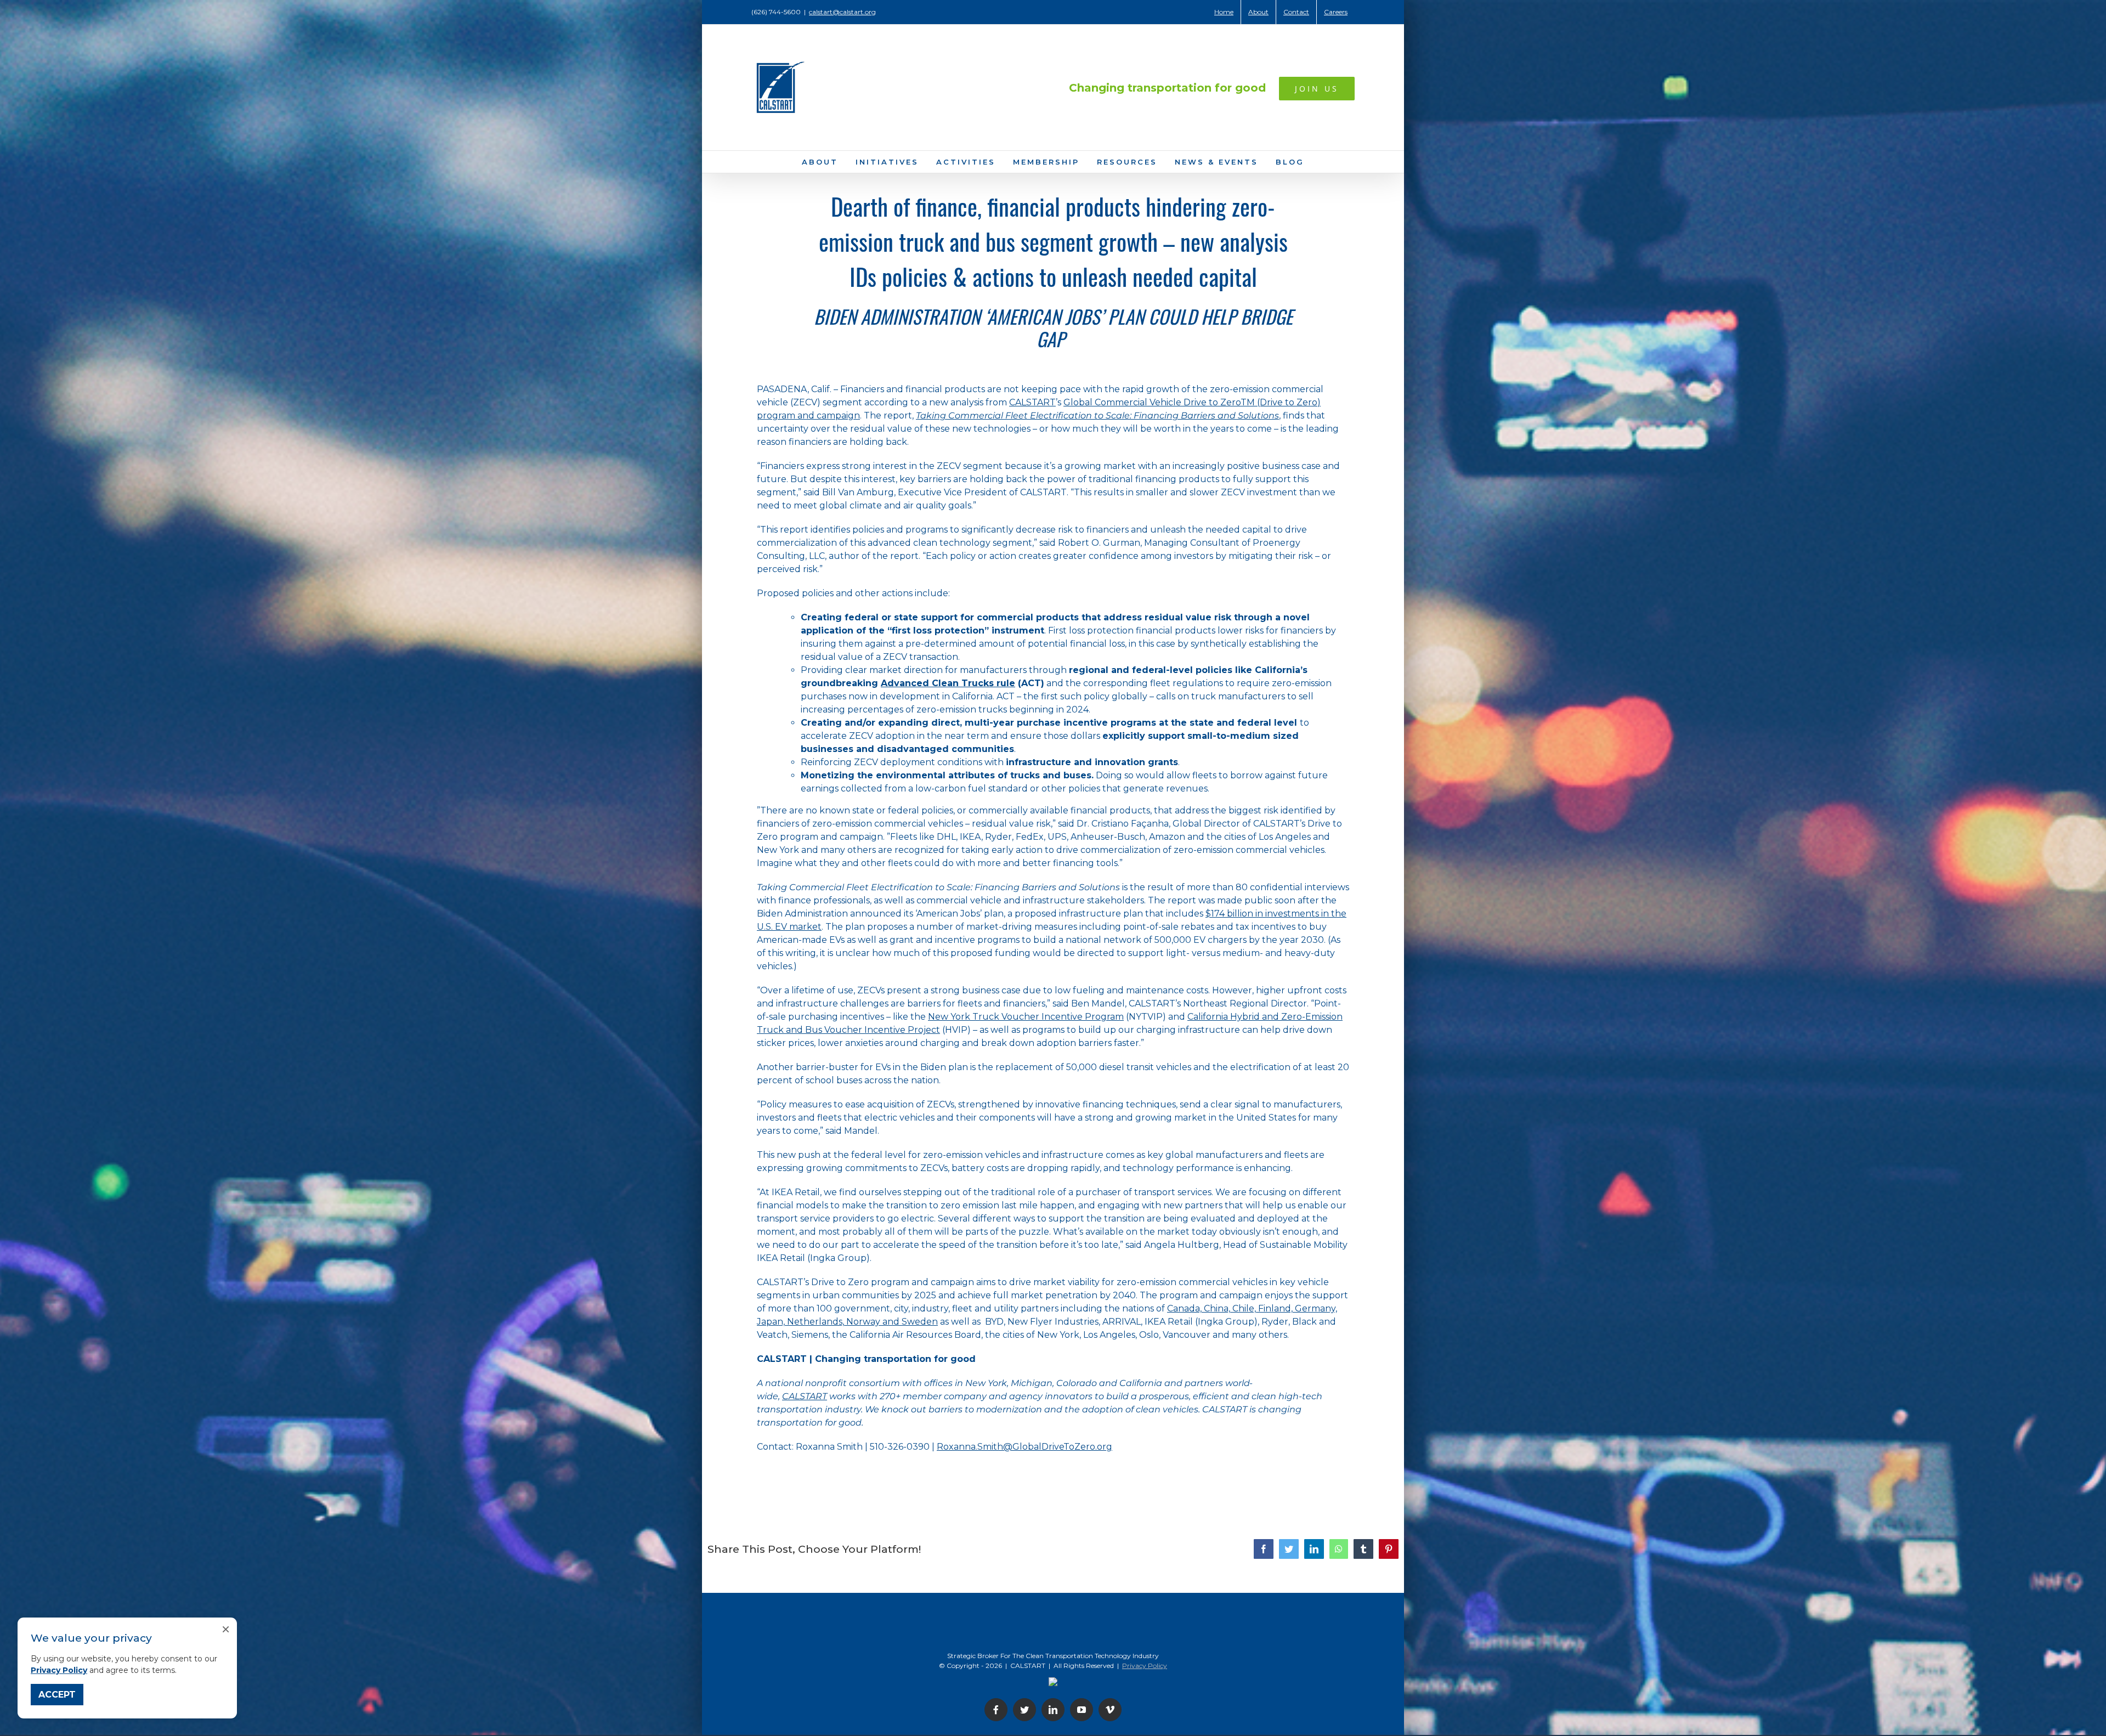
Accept (57, 1695)
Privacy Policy (59, 1670)
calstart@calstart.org (842, 12)
